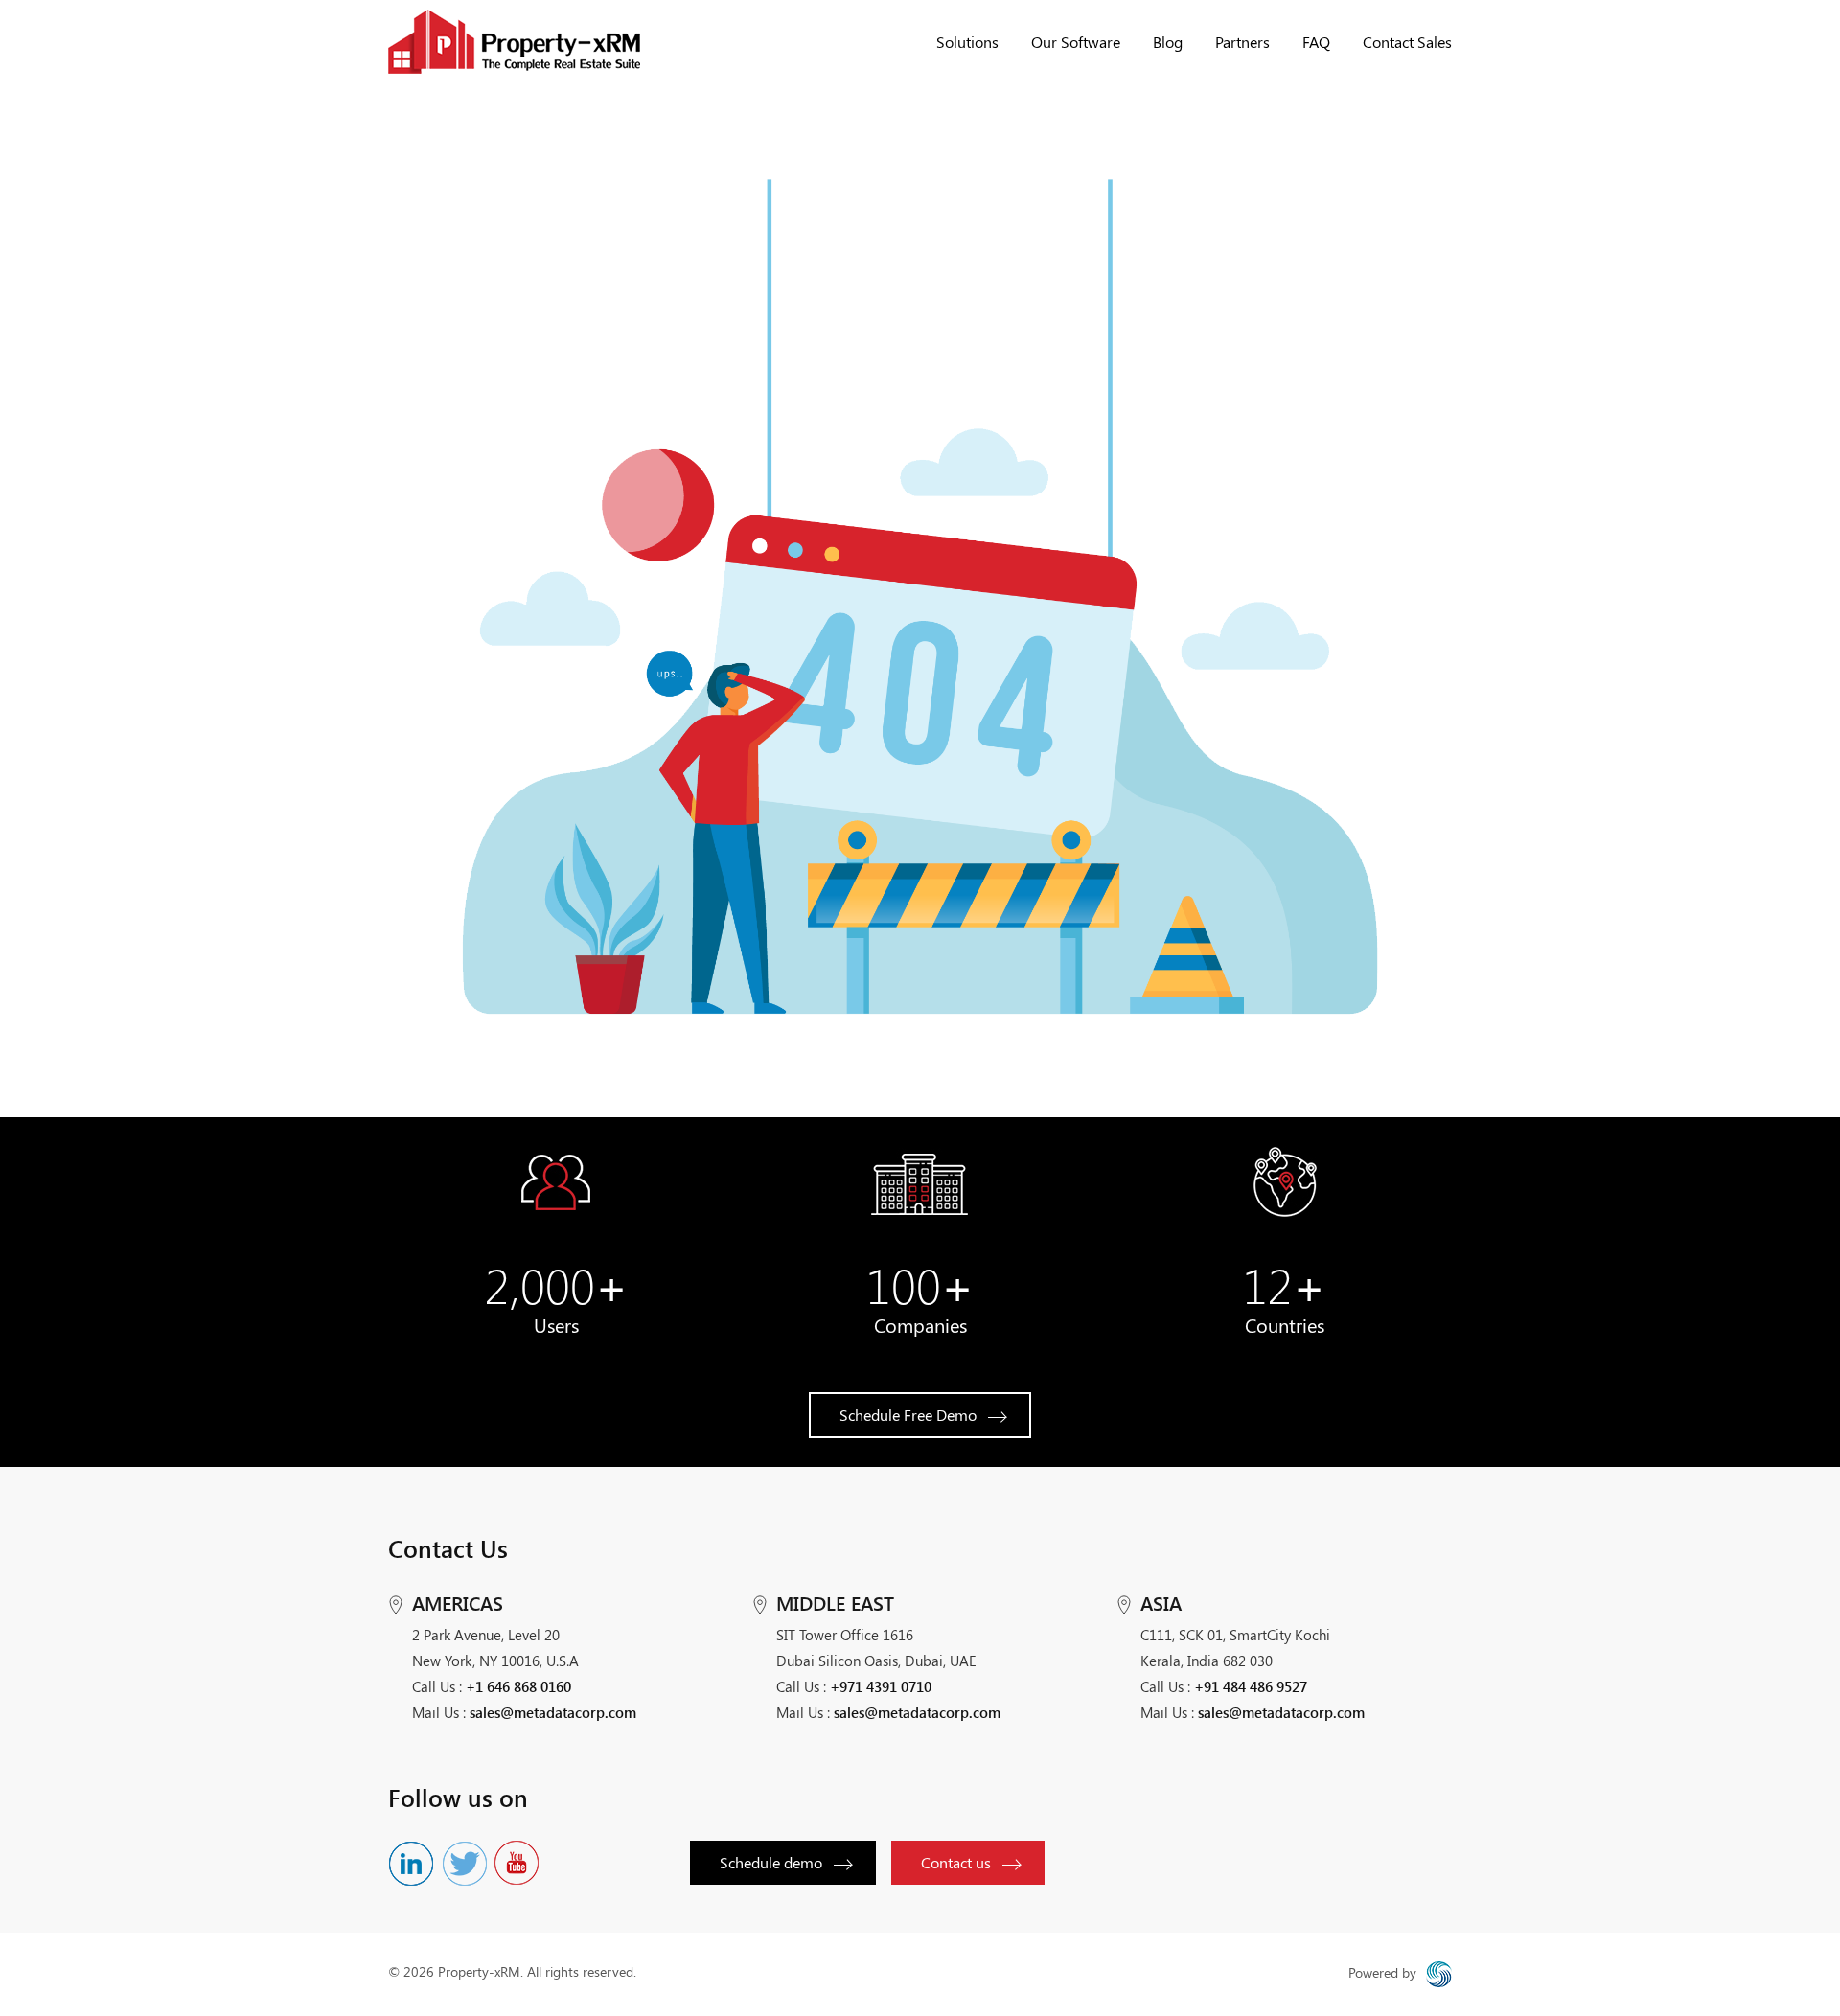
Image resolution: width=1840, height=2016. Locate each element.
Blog (1168, 42)
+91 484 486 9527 (1251, 1686)
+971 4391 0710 (881, 1686)
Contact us (956, 1862)
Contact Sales (1407, 42)
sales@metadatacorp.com (553, 1712)
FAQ (1316, 42)
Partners (1242, 42)
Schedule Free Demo (908, 1415)
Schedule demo (771, 1862)
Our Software (1076, 42)
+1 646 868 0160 (518, 1686)
